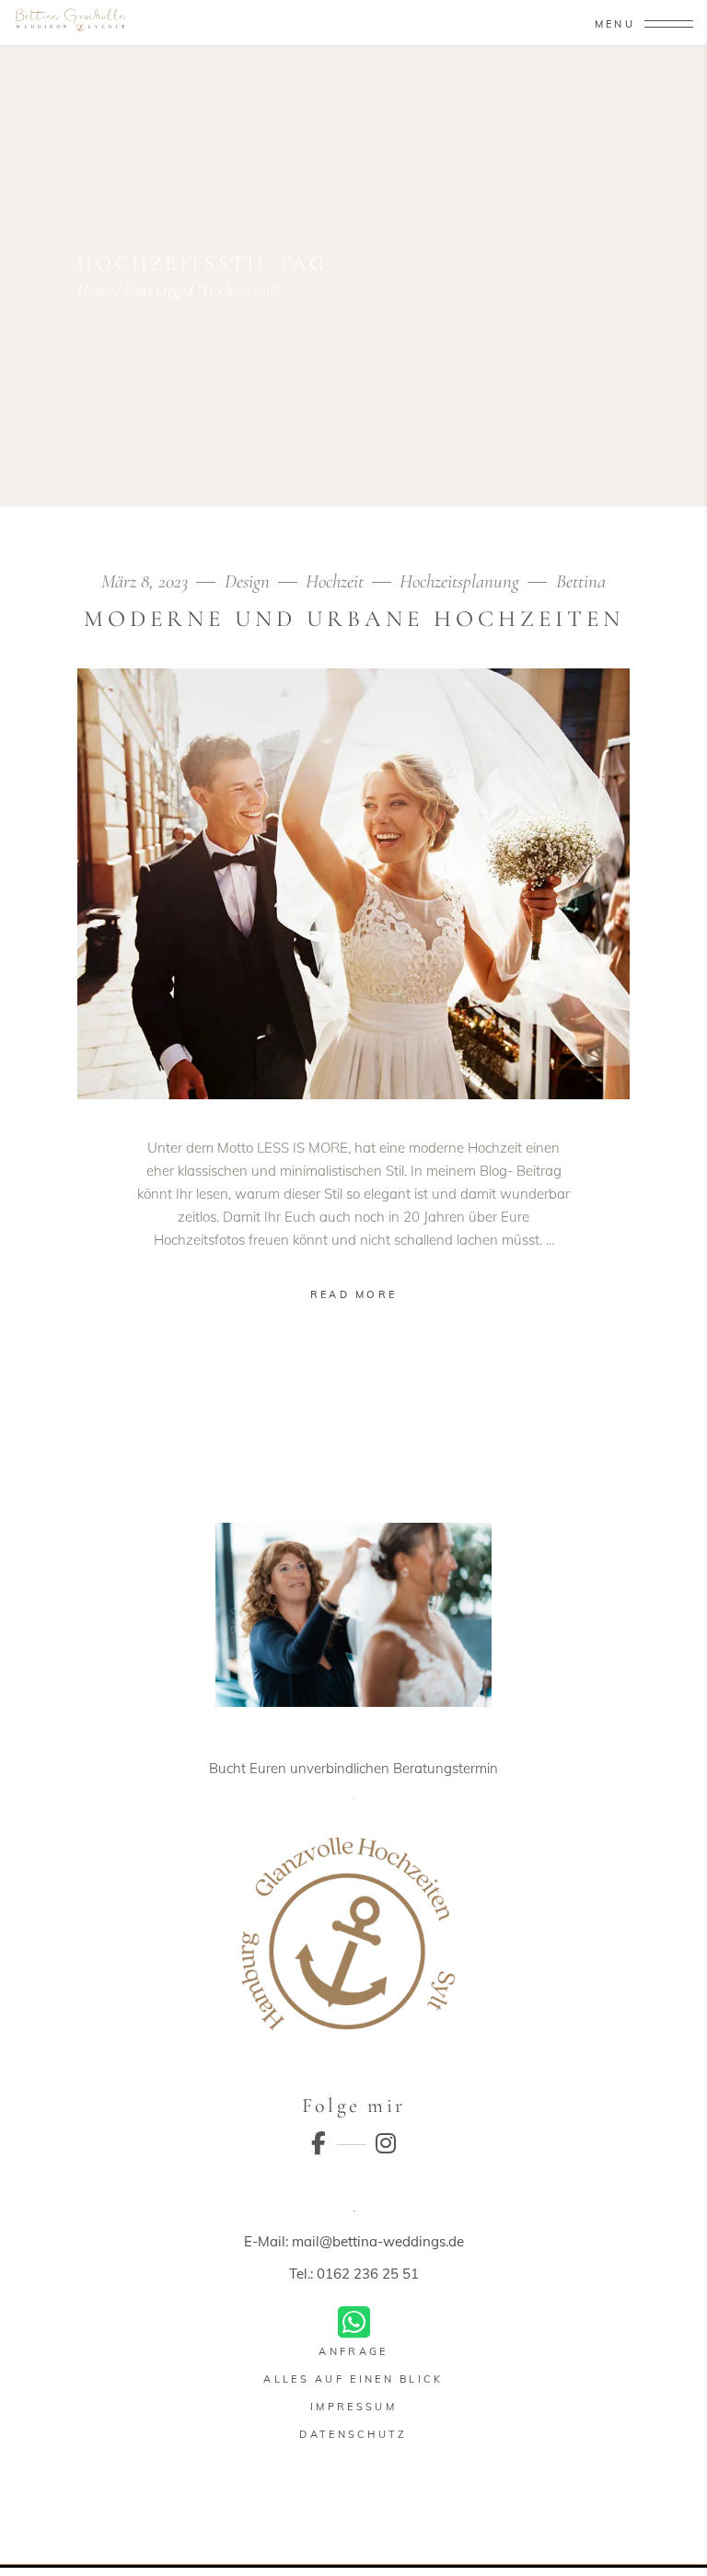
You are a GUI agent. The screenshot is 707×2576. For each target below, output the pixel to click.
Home (94, 290)
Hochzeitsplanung (459, 581)
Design (247, 581)
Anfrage (353, 2351)
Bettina (581, 581)
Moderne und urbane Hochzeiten (354, 619)
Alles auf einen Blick (353, 2379)
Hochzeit (335, 581)
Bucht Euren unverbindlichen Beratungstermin (353, 1768)
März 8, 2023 (147, 581)
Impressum (353, 2407)
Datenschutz (353, 2434)
